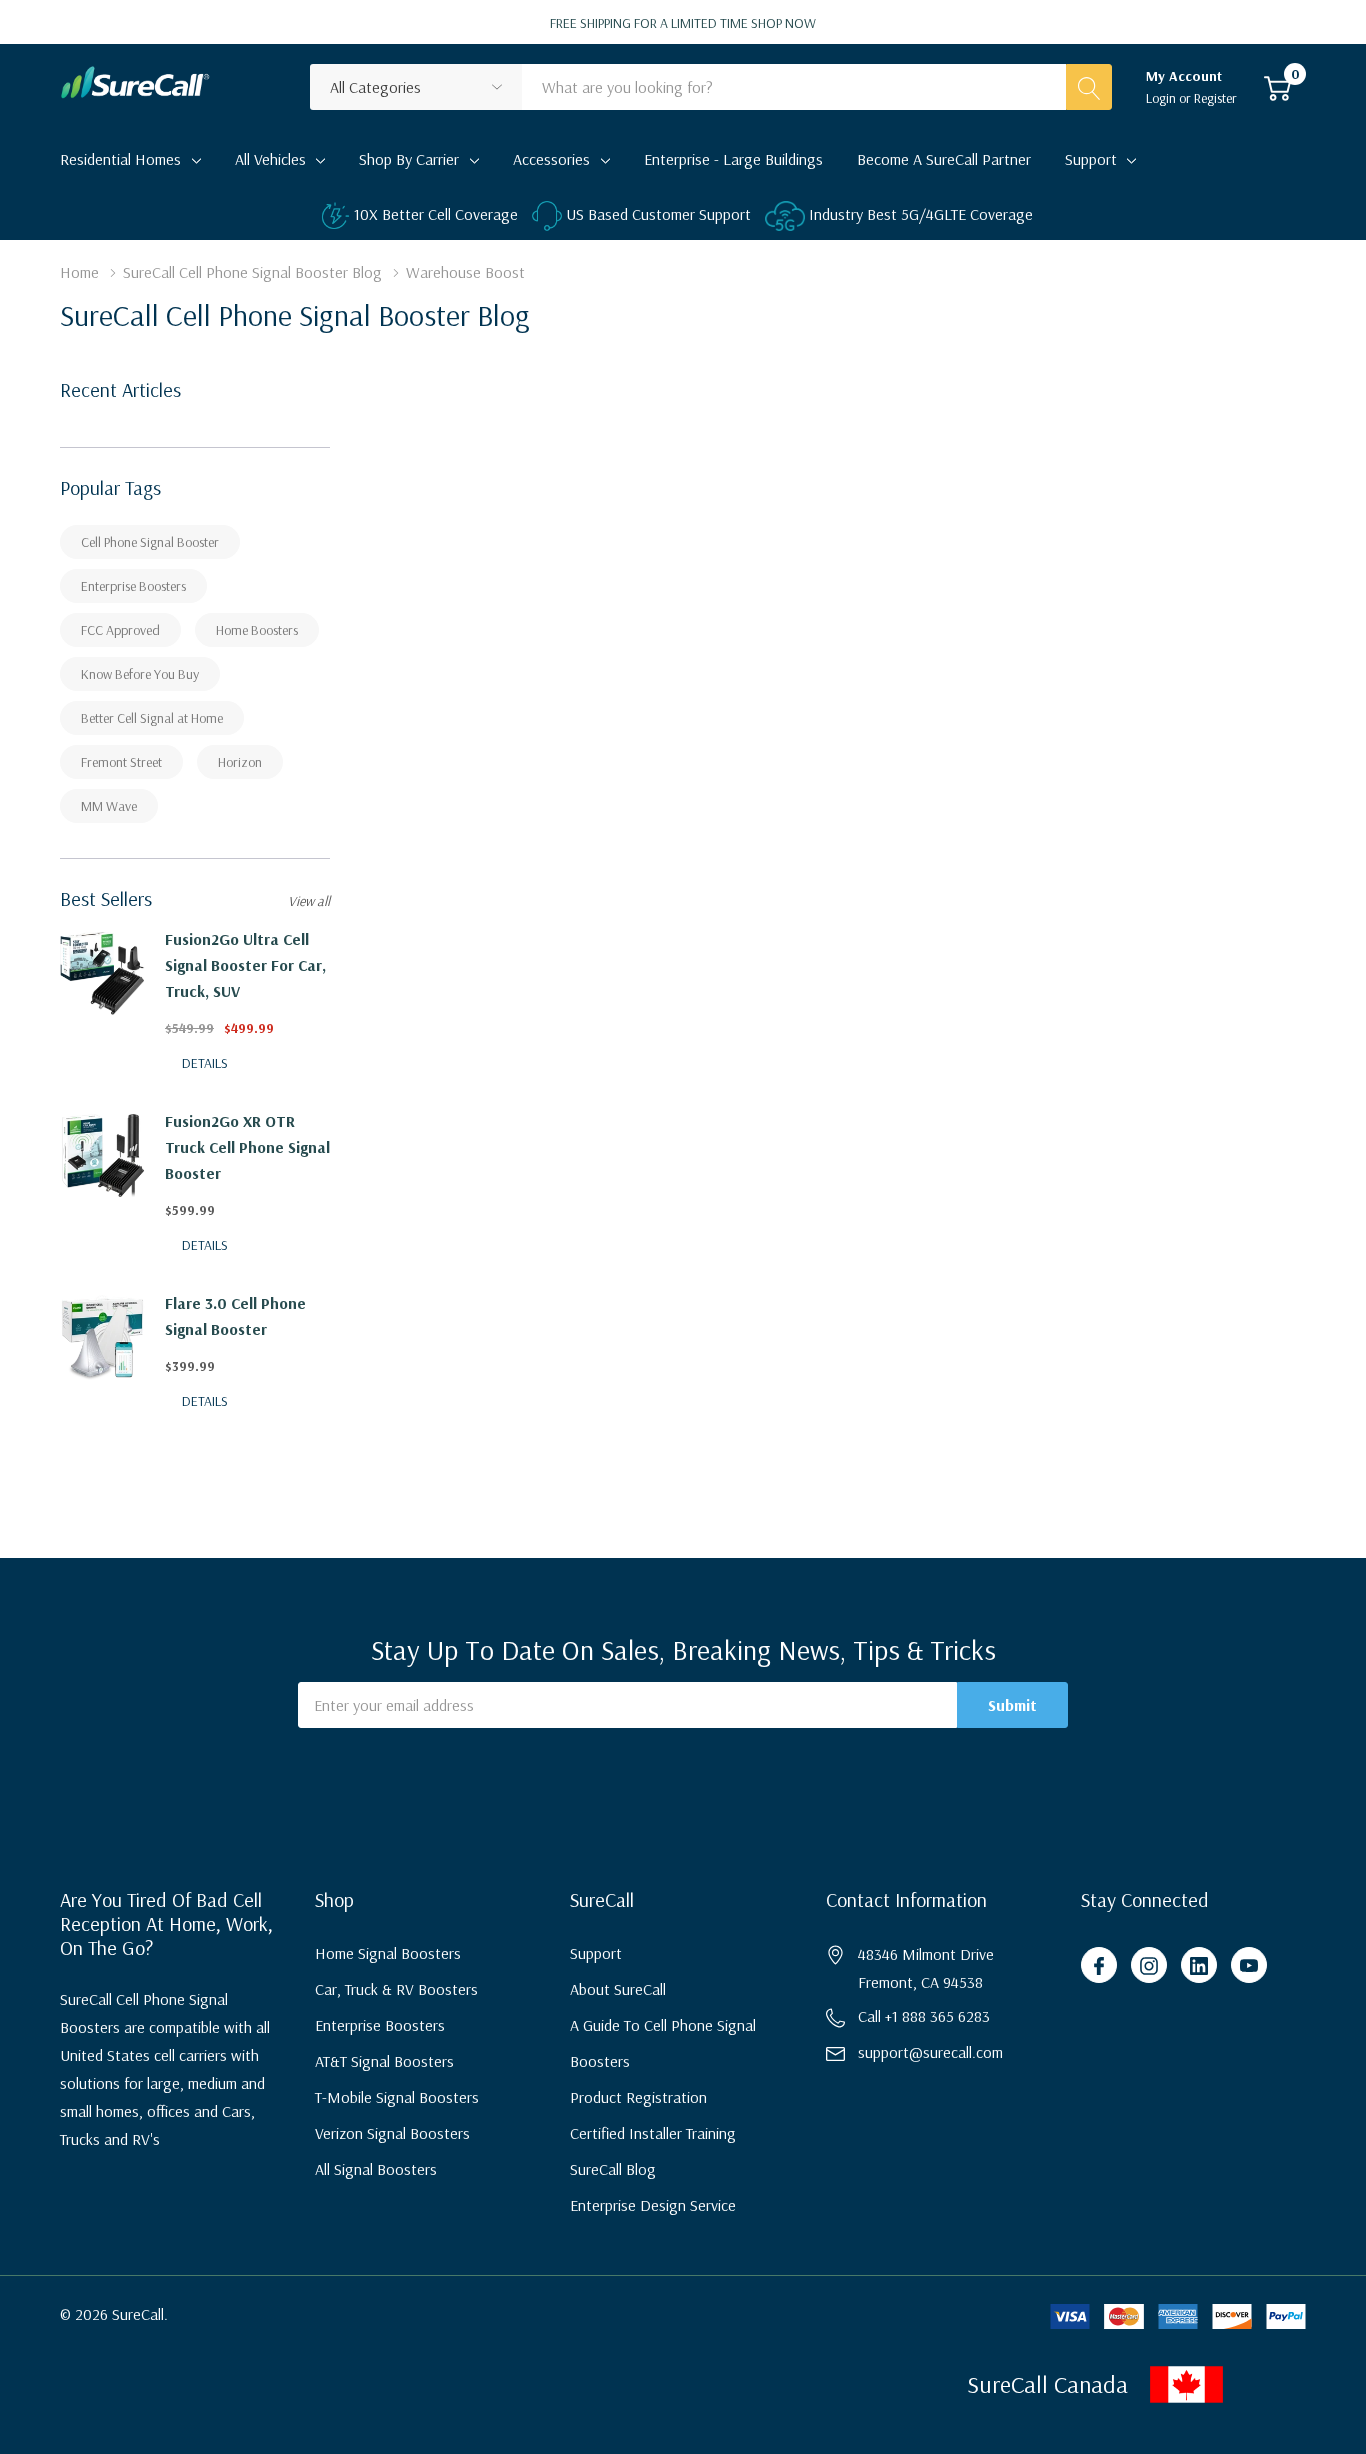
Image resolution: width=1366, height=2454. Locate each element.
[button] (1252, 2384)
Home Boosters (257, 630)
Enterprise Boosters (133, 586)
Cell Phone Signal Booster (150, 542)
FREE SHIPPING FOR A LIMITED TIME (683, 23)
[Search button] (1089, 87)
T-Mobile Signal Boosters (397, 2097)
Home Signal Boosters (388, 1953)
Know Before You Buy (140, 674)
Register (1215, 98)
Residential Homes (120, 159)
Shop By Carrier (409, 159)
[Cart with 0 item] (1277, 87)
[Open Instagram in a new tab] (1149, 1966)
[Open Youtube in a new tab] (1249, 1966)
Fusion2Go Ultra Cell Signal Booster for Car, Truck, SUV (245, 965)
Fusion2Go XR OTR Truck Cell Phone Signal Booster (247, 1147)
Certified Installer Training (653, 2133)
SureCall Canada (1047, 2384)
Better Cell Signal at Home (152, 718)
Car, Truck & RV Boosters (396, 1989)
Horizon (240, 762)
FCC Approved (120, 630)
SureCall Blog (613, 2169)
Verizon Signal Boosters (392, 2133)
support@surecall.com (930, 2052)
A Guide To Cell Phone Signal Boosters (663, 2043)
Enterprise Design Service (653, 2205)
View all (309, 901)
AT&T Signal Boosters (384, 2061)
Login (1162, 98)
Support (1091, 159)
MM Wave (109, 806)
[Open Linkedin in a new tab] (1199, 1966)
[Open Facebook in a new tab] (1099, 1966)
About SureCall (618, 1989)
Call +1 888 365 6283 (924, 2016)
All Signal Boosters (376, 2169)
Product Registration (638, 2097)
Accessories (551, 159)
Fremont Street (121, 762)
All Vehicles (270, 159)
